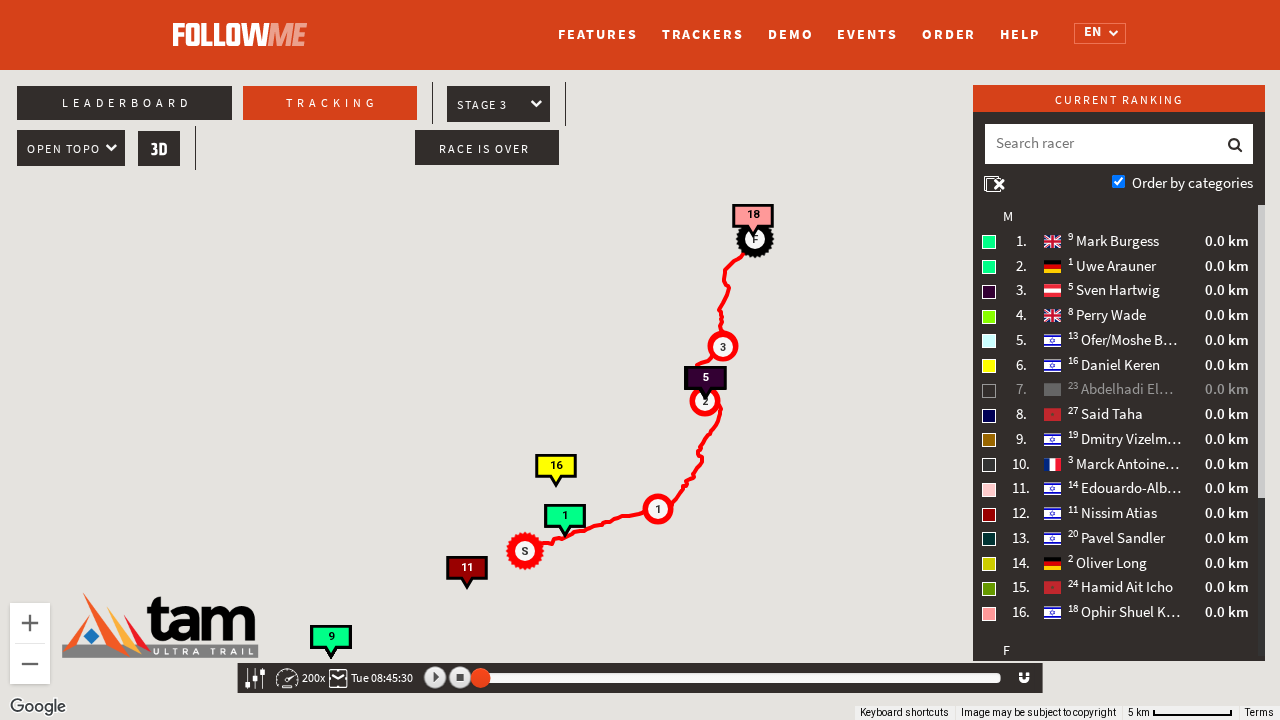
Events (867, 34)
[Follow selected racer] (1024, 678)
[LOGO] (245, 25)
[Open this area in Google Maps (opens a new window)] (38, 707)
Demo (791, 34)
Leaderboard (127, 103)
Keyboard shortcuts (904, 712)
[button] (528, 554)
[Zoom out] (30, 664)
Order (949, 34)
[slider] (481, 678)
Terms (1259, 712)
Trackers (703, 34)
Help (1020, 34)
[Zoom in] (30, 623)
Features (597, 34)
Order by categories (1192, 183)
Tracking (332, 103)
